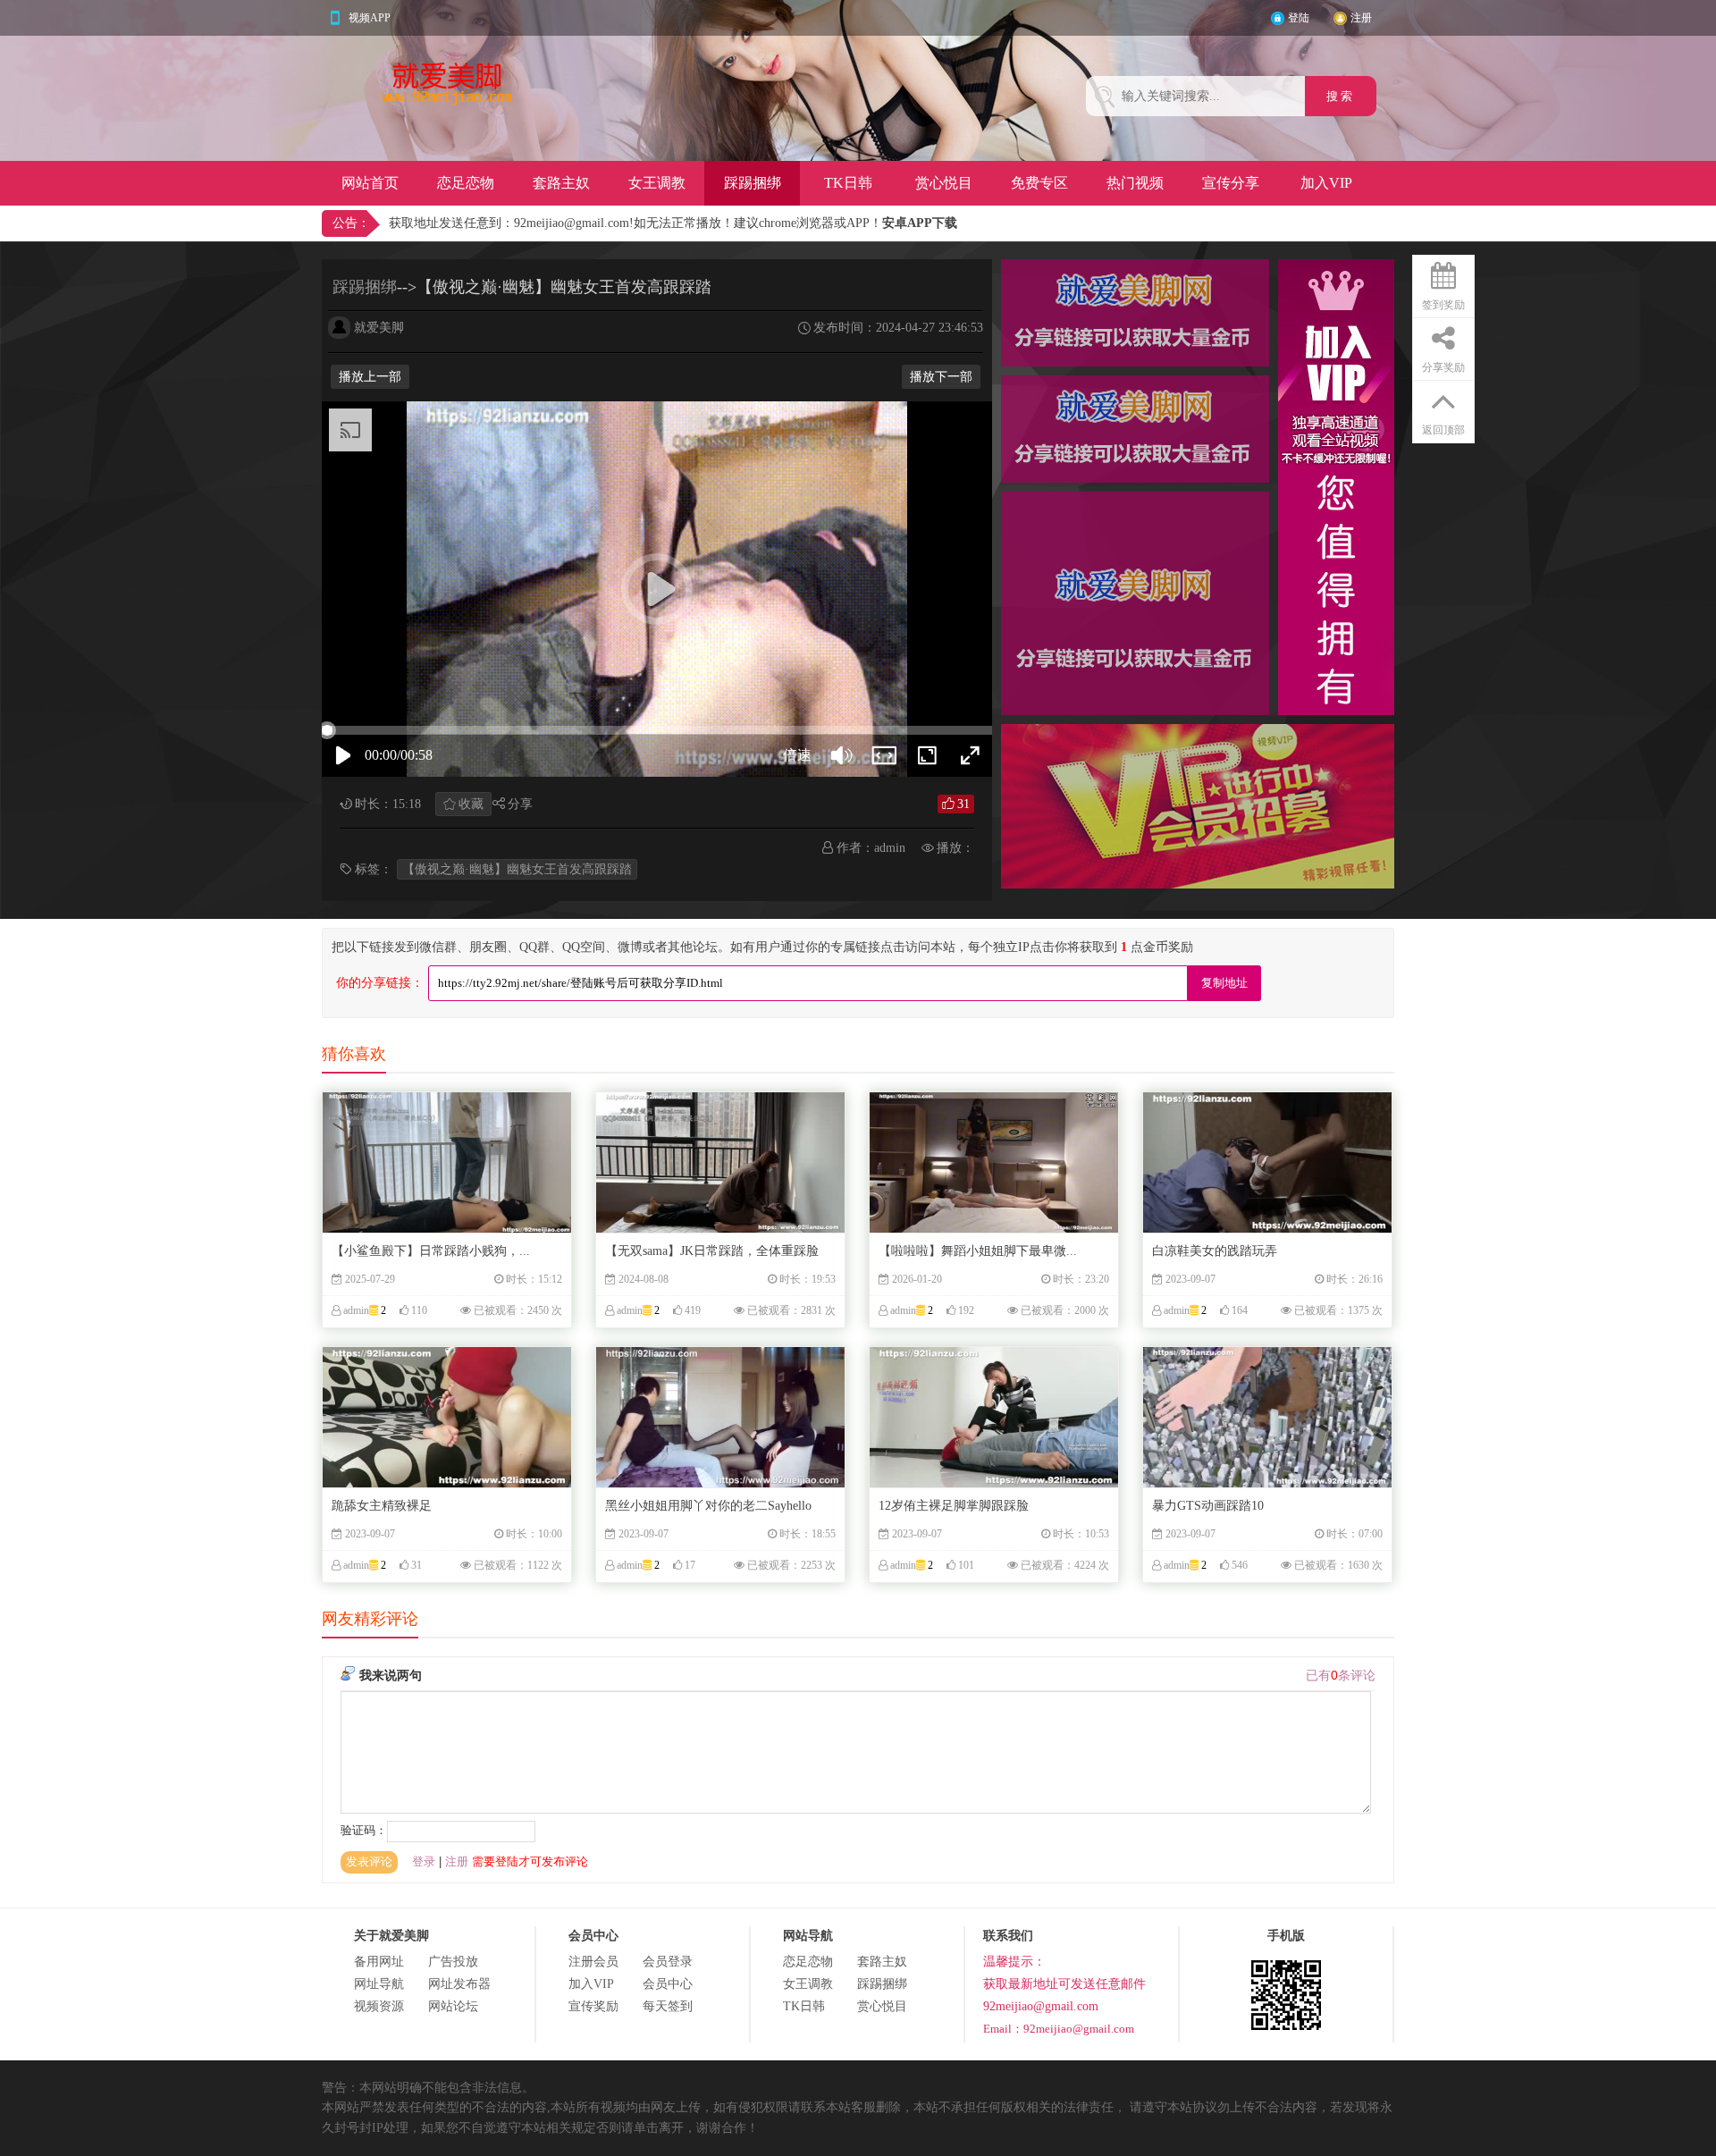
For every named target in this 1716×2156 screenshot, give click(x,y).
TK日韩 (848, 183)
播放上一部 (370, 377)
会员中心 (668, 1984)
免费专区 (1039, 183)
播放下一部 (941, 377)
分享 (520, 804)
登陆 (1299, 18)
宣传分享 (1231, 183)
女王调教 (657, 183)
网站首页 (370, 183)
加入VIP (1326, 183)
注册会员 (593, 1962)
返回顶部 (1443, 430)
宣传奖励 (593, 2006)
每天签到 (668, 2006)
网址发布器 (459, 1984)
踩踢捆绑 (753, 183)
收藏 (471, 804)
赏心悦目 (944, 183)
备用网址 (379, 1962)
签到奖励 (1443, 305)
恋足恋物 (466, 183)
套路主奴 (561, 183)
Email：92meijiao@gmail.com (1059, 2029)
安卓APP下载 (920, 223)
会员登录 (668, 1962)
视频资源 (379, 2006)
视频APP (370, 18)
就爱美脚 (379, 328)
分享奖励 (1443, 367)
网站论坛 (453, 2006)
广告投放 (453, 1962)
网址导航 (379, 1984)
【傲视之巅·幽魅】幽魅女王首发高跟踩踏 (517, 869)
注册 (1361, 18)
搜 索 (1341, 96)
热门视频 (1135, 183)
